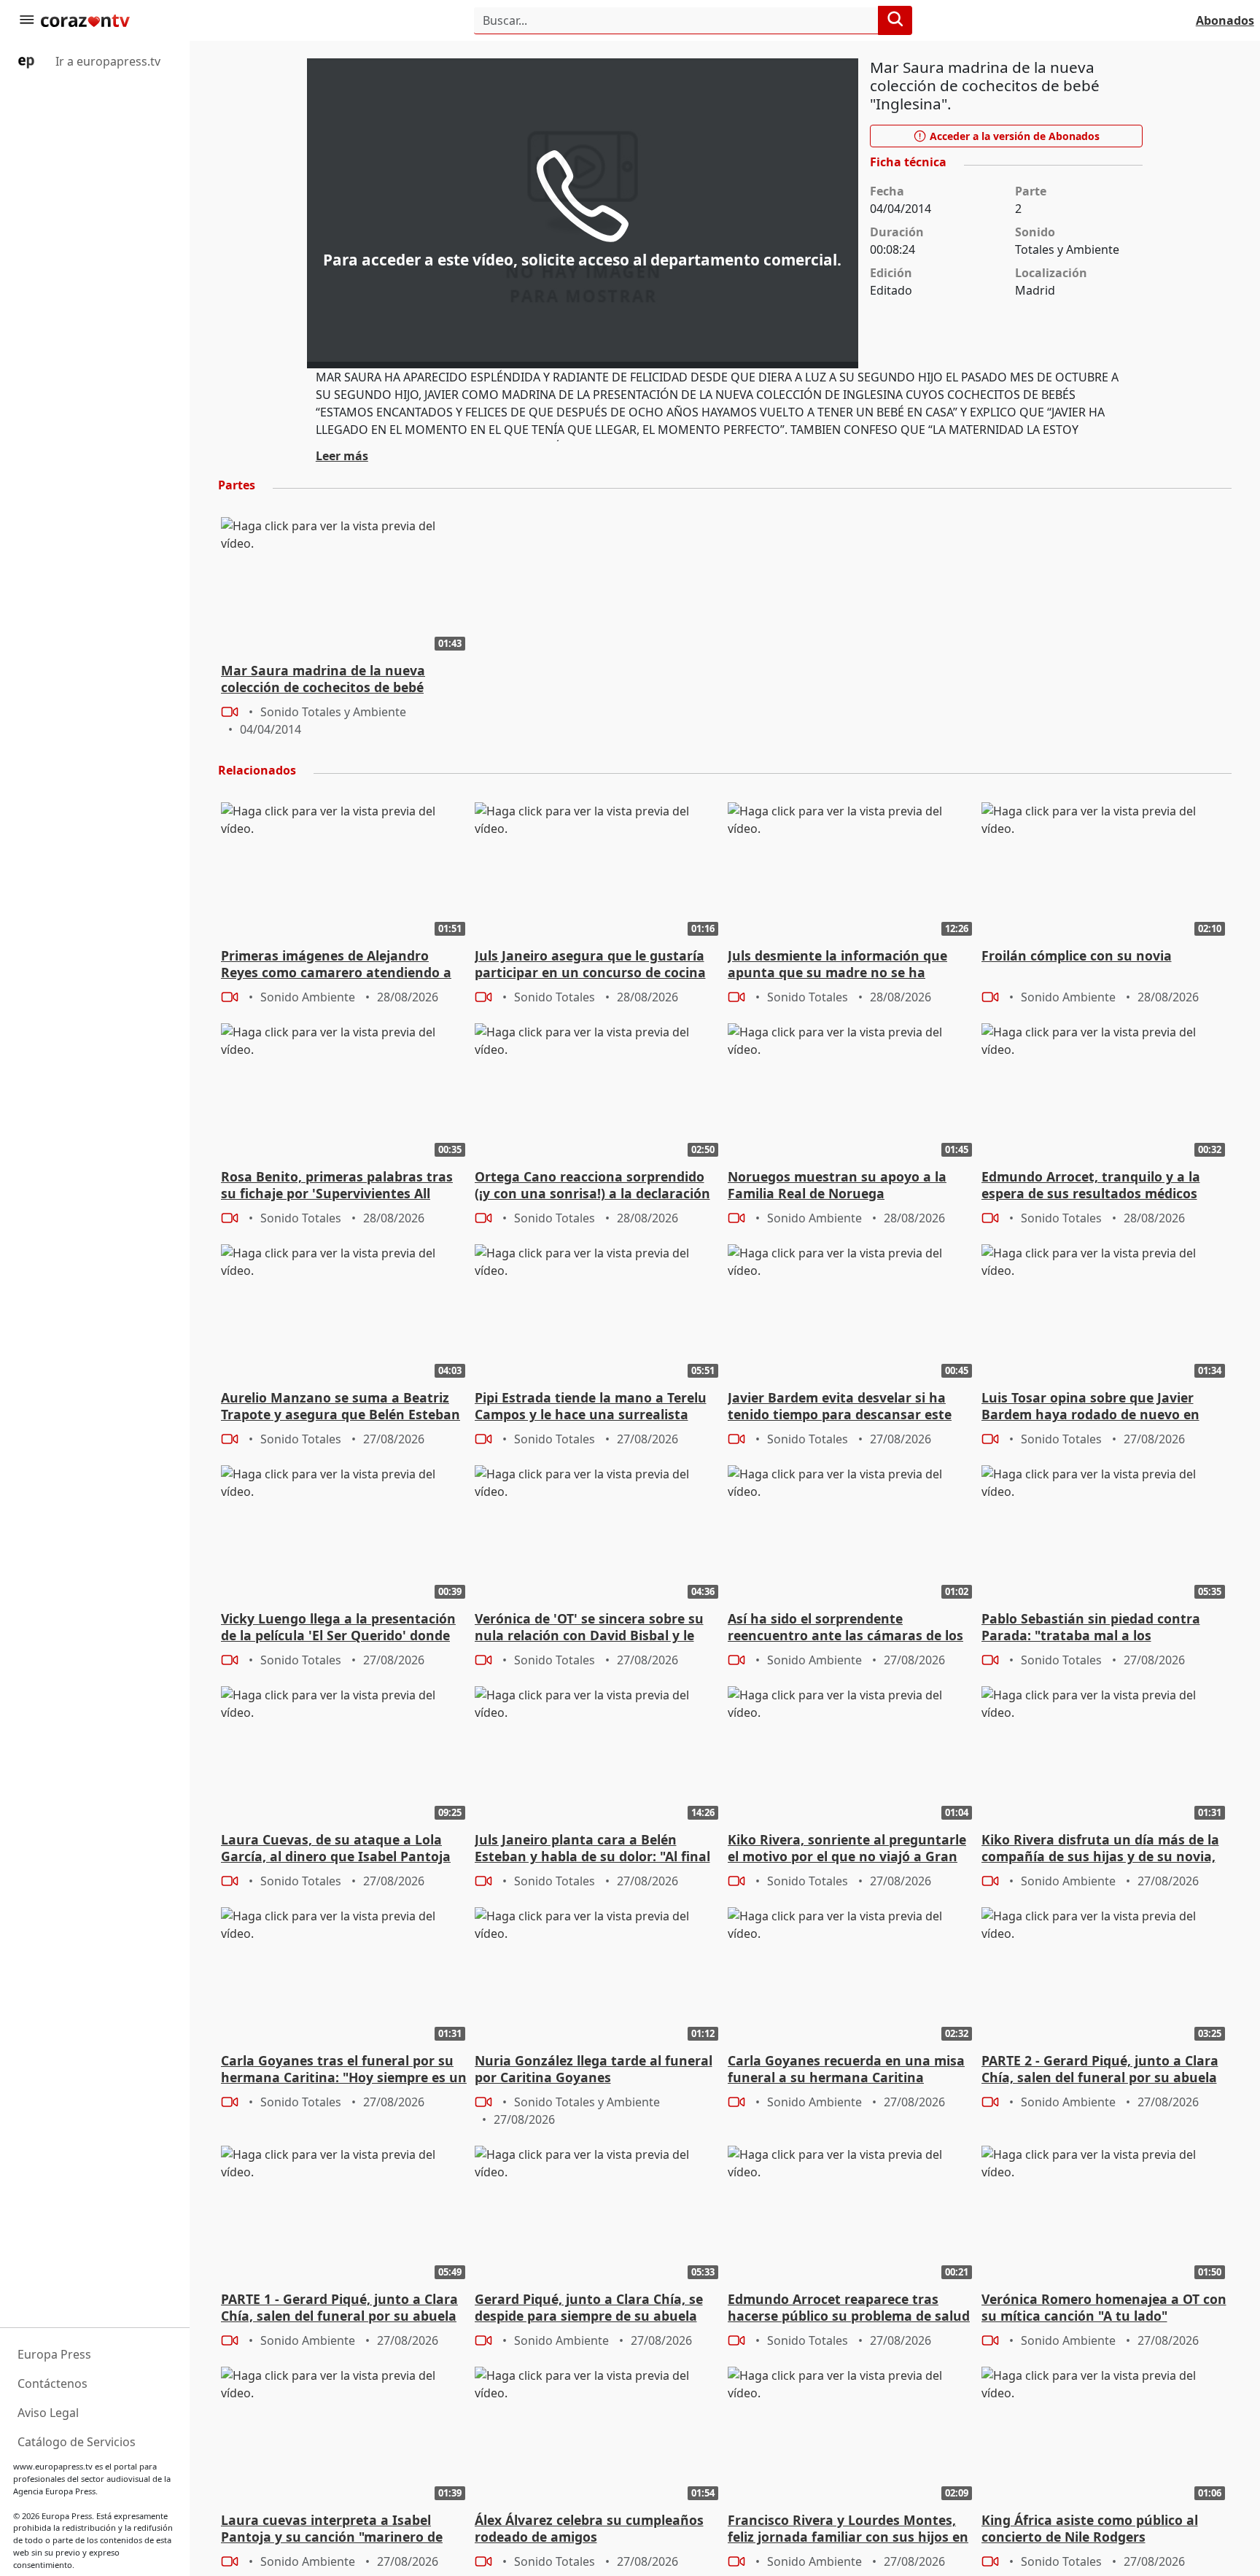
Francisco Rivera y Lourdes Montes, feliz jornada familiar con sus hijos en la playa (848, 2529)
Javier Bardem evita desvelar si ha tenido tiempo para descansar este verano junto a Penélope (840, 1407)
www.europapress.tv (53, 2466)
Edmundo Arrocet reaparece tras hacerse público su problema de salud (849, 2308)
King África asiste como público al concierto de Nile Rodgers (1090, 2529)
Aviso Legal (48, 2413)
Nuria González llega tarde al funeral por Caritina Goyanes (594, 2069)
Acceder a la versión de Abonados (1013, 136)
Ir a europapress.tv (106, 61)
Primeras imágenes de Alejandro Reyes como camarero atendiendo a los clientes (336, 965)
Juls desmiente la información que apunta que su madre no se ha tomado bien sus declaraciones (837, 965)
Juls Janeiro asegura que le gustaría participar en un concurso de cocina (590, 964)
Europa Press (54, 2354)
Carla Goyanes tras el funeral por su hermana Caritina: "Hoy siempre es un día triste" (344, 2070)
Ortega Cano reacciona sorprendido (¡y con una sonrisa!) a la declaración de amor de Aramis (592, 1186)
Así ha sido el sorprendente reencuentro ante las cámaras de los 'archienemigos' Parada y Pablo (845, 1628)
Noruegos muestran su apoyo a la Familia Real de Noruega (837, 1185)
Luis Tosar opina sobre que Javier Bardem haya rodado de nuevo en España (1090, 1407)
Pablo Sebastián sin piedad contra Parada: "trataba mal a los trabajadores (1091, 1628)
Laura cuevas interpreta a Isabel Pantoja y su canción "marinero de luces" (332, 2529)
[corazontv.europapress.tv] (105, 20)
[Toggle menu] (26, 20)
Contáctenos (52, 2383)
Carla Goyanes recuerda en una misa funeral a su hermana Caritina (846, 2069)
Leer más (342, 456)
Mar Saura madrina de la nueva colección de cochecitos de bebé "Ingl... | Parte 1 (323, 680)
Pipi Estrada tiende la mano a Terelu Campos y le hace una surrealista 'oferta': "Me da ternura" (591, 1407)
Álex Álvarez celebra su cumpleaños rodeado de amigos (589, 2529)
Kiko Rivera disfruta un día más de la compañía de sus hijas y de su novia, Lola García (1100, 1849)
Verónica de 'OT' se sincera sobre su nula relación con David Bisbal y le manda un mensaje (589, 1628)
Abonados (1225, 20)
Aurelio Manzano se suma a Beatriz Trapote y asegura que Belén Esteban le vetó (341, 1407)
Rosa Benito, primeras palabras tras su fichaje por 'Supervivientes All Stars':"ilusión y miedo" (337, 1186)
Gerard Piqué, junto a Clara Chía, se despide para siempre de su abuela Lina (589, 2308)
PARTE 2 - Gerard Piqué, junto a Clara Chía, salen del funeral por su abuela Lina (1100, 2070)
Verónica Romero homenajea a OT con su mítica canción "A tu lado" (1104, 2308)
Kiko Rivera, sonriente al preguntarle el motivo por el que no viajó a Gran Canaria (847, 1849)
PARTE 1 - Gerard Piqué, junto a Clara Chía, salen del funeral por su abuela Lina (339, 2308)
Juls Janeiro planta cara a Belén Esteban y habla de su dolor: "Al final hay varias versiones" (592, 1849)
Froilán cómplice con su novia (1077, 956)
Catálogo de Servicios (77, 2442)
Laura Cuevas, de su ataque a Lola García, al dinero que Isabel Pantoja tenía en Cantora (336, 1849)
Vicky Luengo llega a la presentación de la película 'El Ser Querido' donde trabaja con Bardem (338, 1628)
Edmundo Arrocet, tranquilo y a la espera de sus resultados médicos (1091, 1185)
